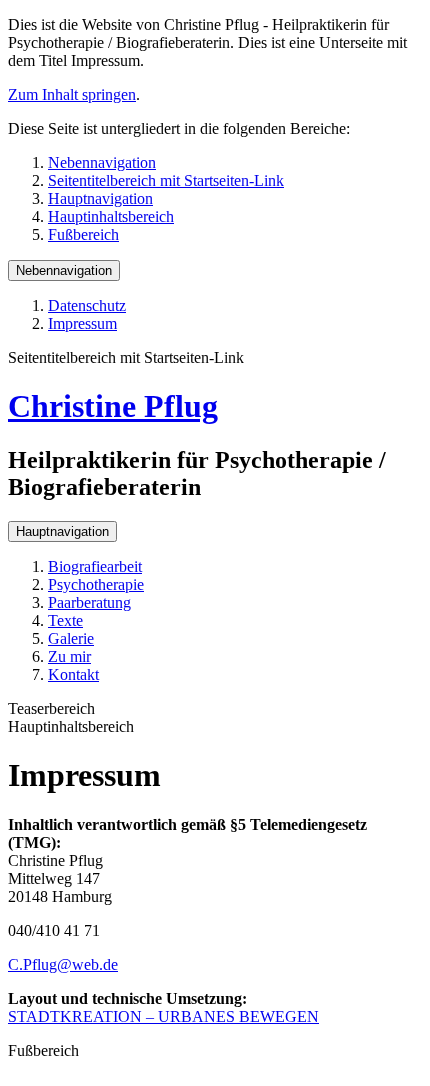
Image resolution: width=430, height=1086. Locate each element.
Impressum (82, 323)
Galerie (71, 638)
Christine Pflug (113, 406)
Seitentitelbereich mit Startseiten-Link (166, 180)
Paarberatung (89, 602)
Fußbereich (83, 234)
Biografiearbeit (95, 566)
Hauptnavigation (100, 198)
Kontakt (73, 674)
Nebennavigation (102, 162)
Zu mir (69, 656)
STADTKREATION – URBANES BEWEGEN (163, 1016)
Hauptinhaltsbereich (111, 216)
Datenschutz (87, 305)
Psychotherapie (96, 584)
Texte (65, 620)
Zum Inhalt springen (72, 94)
